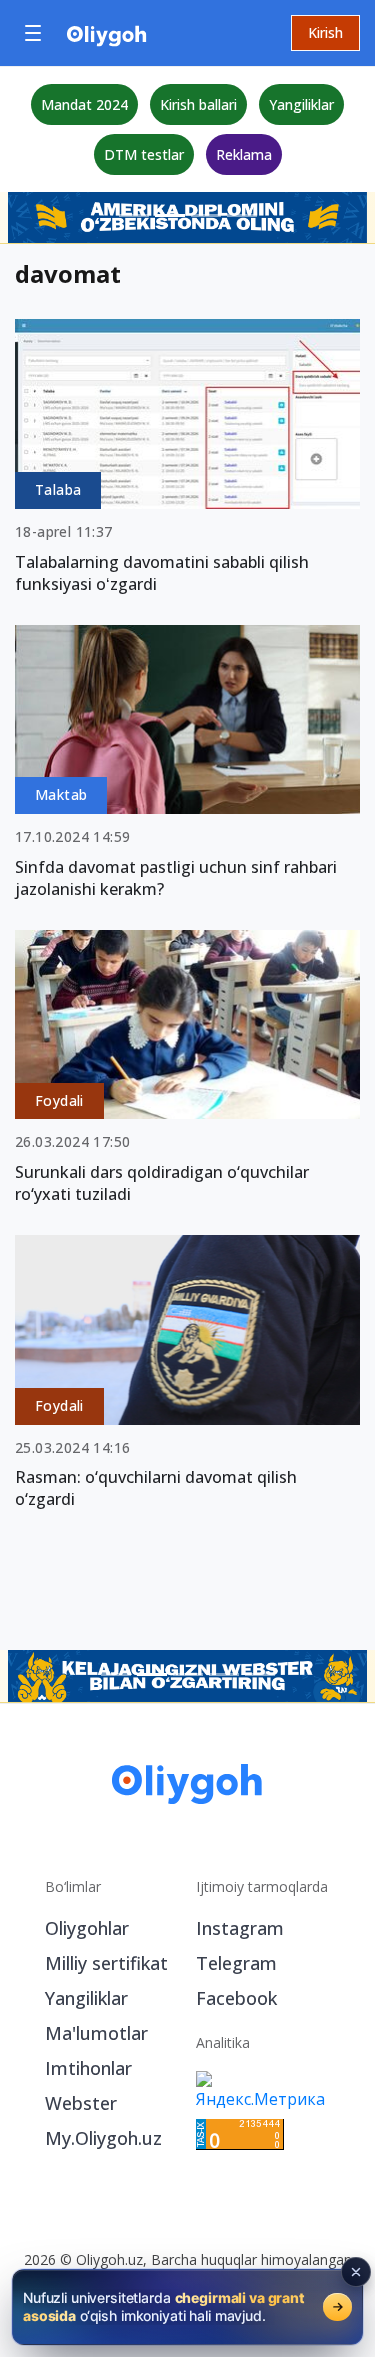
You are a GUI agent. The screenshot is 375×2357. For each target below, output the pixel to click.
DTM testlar (144, 154)
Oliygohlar (87, 1928)
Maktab (61, 794)
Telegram (236, 1963)
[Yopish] (356, 2272)
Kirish (325, 32)
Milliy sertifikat (106, 1963)
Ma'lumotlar (96, 2033)
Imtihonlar (88, 2068)
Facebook (236, 1998)
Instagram (240, 1928)
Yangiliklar (301, 104)
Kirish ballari (198, 104)
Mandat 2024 (84, 104)
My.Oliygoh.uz (103, 2138)
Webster (81, 2103)
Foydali (59, 1100)
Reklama (244, 154)
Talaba (58, 489)
